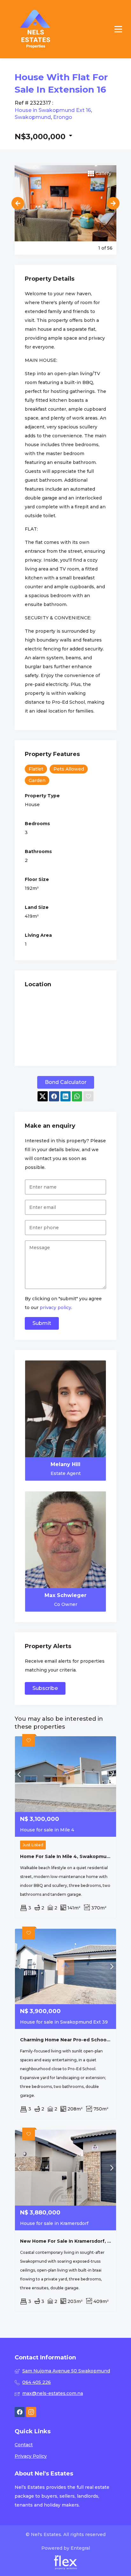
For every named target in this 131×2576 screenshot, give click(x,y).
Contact (24, 2445)
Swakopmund (33, 117)
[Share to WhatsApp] (77, 1096)
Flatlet (36, 769)
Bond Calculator (66, 1082)
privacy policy (55, 1308)
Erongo (63, 117)
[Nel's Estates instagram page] (31, 2412)
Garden (37, 780)
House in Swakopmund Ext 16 (53, 110)
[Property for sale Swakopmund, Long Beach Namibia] (36, 29)
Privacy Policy (31, 2456)
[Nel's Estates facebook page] (20, 2412)
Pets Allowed (69, 769)
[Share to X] (43, 1096)
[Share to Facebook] (54, 1096)
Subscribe (45, 1688)
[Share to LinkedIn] (65, 1096)
